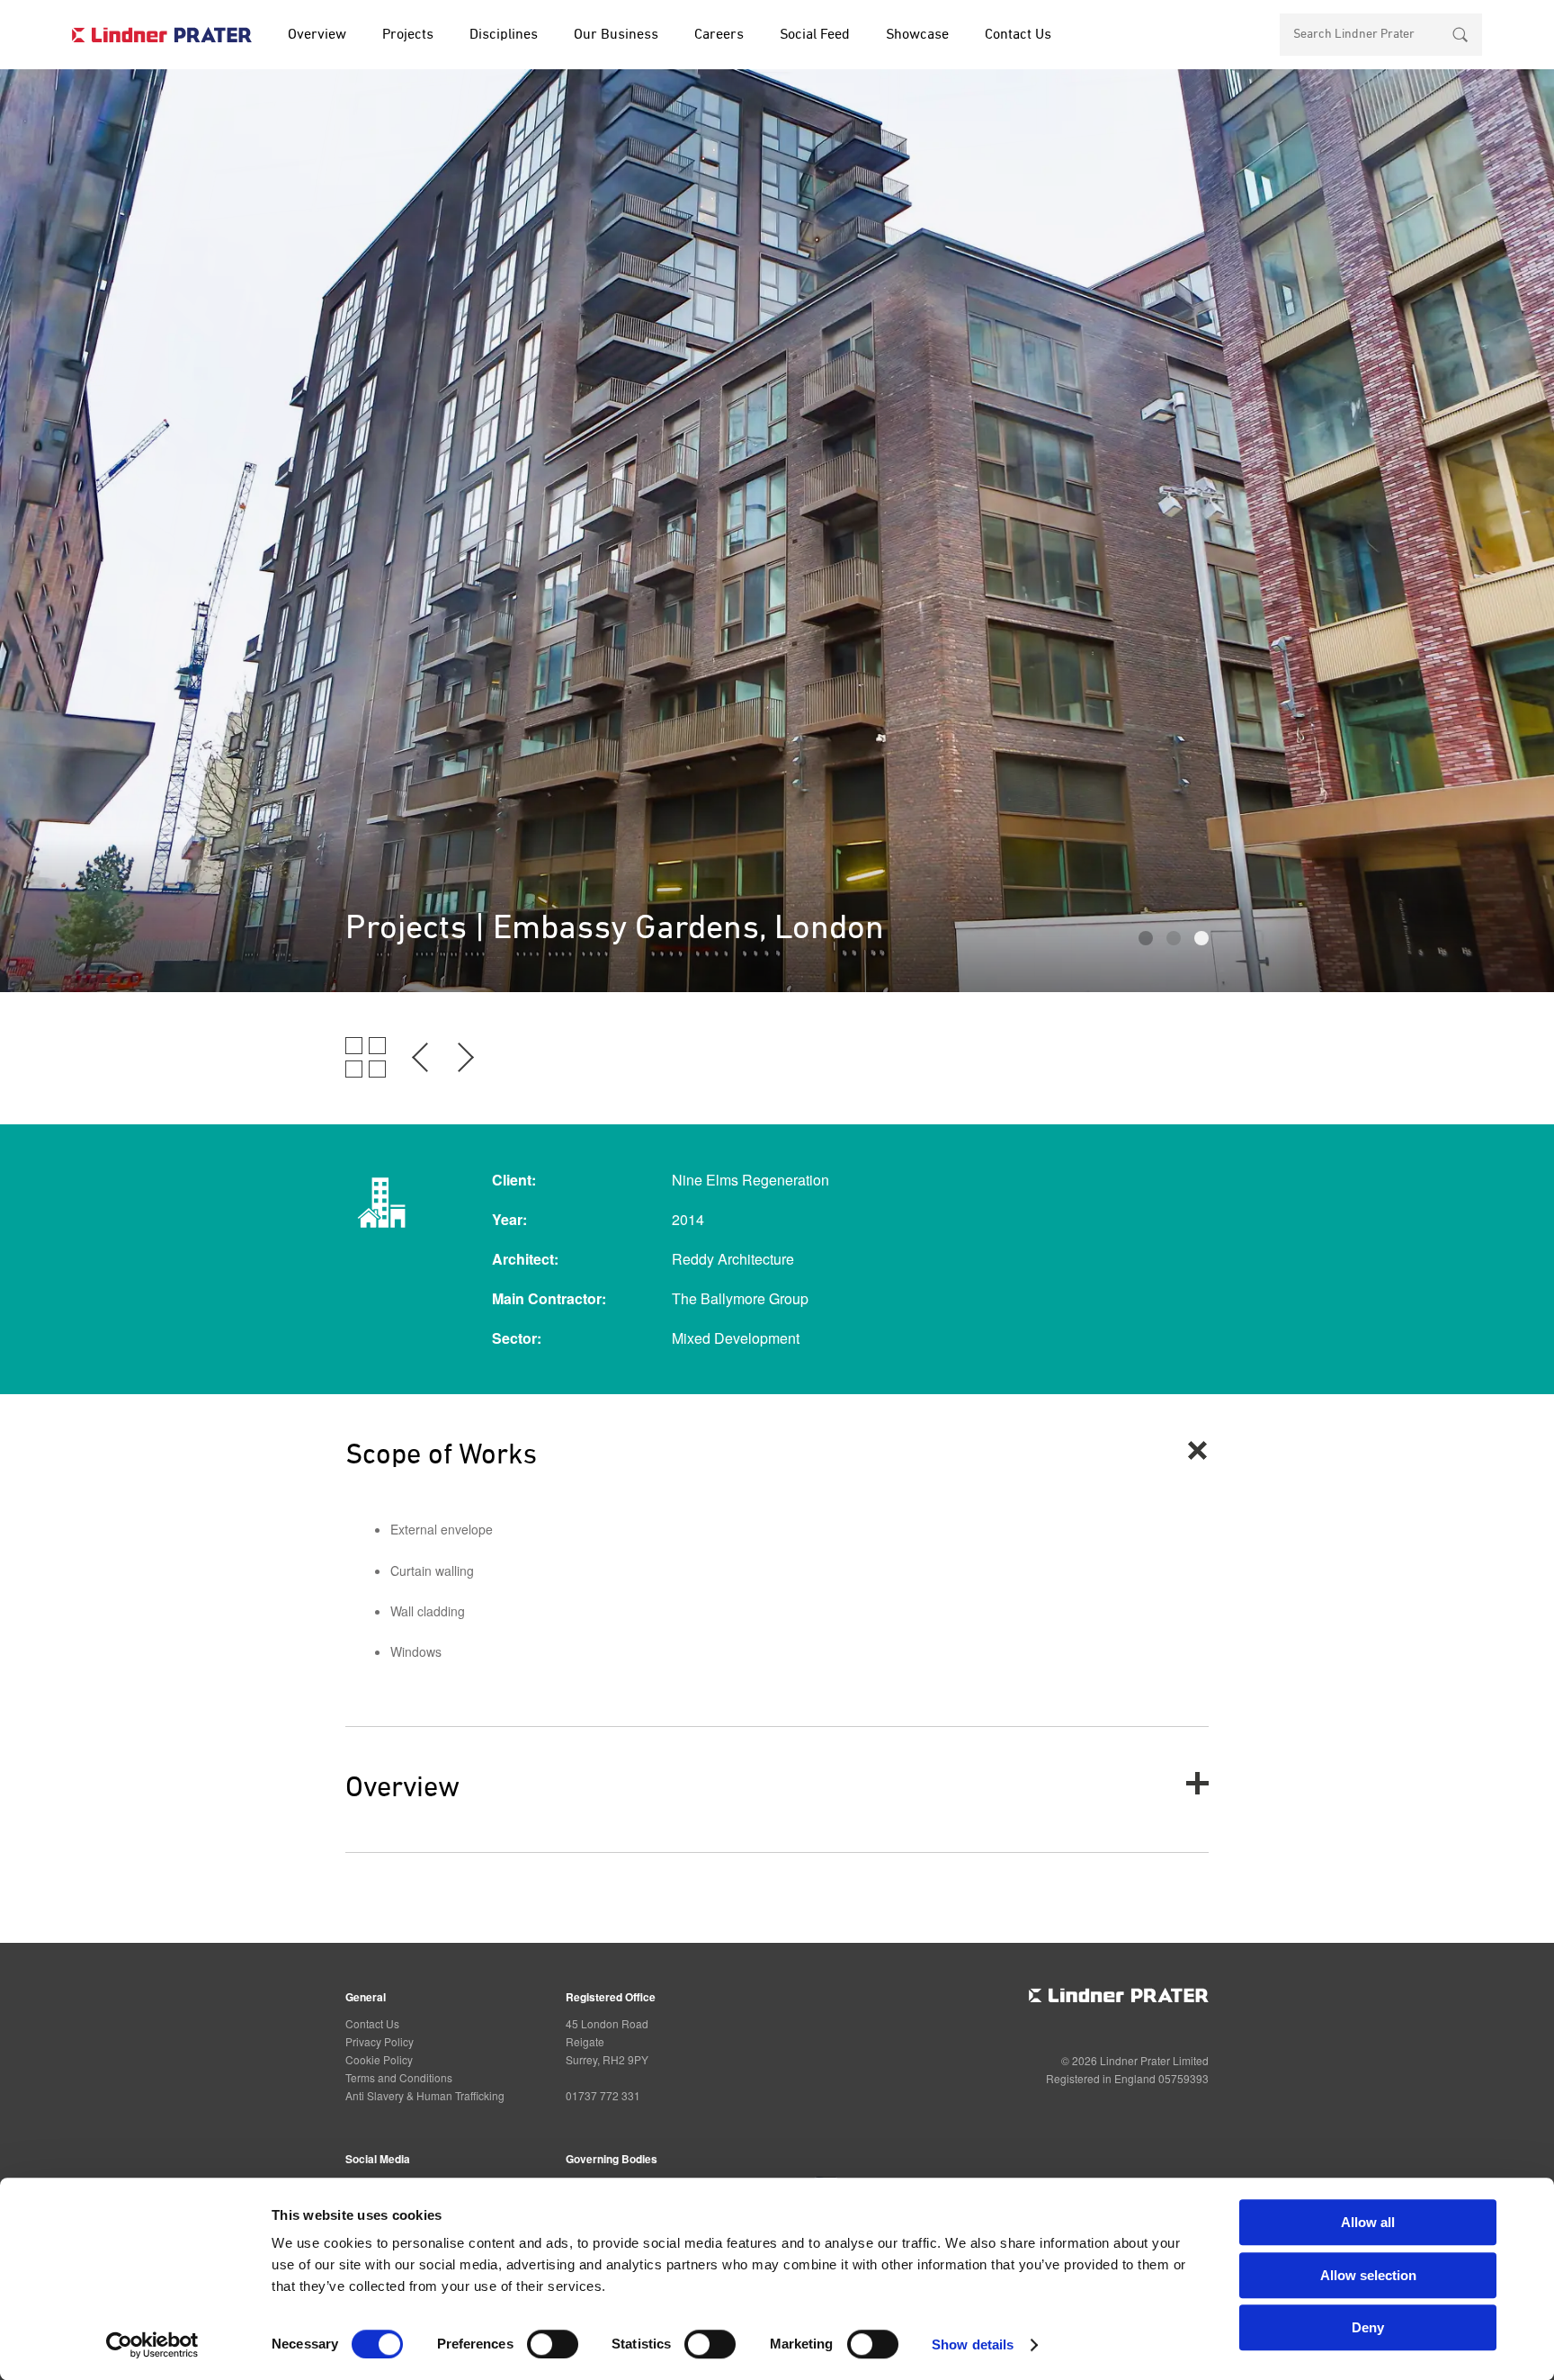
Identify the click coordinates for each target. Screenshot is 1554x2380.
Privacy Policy (380, 2041)
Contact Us (1018, 35)
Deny (1368, 2327)
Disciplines (504, 35)
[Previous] (421, 1072)
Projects (408, 35)
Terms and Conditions (399, 2077)
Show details (973, 2344)
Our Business (616, 35)
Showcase (917, 35)
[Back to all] (366, 1072)
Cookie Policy (379, 2059)
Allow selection (1368, 2275)
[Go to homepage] (162, 34)
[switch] (553, 2344)
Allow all (1368, 2222)
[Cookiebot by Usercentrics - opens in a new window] (152, 2345)
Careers (719, 35)
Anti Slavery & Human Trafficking (425, 2095)
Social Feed (815, 35)
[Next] (465, 1072)
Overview (317, 35)
